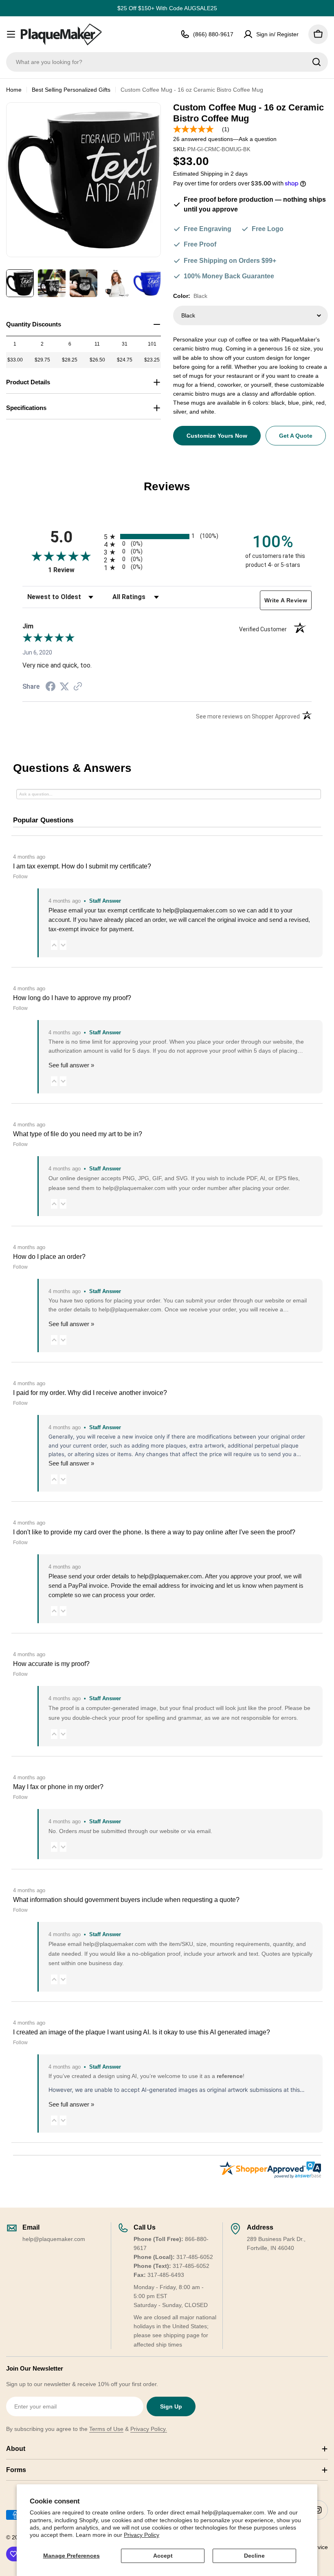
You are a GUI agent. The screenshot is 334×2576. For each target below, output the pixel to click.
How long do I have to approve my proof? (72, 998)
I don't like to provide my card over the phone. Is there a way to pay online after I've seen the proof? (154, 1532)
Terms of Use (106, 2429)
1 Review (74, 570)
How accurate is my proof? (51, 1664)
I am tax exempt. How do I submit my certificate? (82, 866)
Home (14, 90)
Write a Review (286, 600)
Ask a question (258, 139)
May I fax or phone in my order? (58, 1787)
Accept (163, 2556)
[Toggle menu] (11, 34)
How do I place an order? (49, 1257)
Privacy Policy (142, 2535)
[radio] (167, 537)
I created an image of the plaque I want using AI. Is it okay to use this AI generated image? (142, 2032)
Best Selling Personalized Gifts (71, 90)
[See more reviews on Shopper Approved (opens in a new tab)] (78, 687)
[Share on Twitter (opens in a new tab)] (64, 687)
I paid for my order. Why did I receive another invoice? (90, 1393)
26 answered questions (203, 139)
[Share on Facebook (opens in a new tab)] (51, 688)
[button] (54, 945)
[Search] (316, 62)
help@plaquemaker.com (170, 1576)
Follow (20, 877)
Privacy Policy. (149, 2429)
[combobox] (167, 62)
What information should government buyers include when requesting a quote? (126, 1900)
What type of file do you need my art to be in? (78, 1134)
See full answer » (71, 1065)
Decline (254, 2556)
